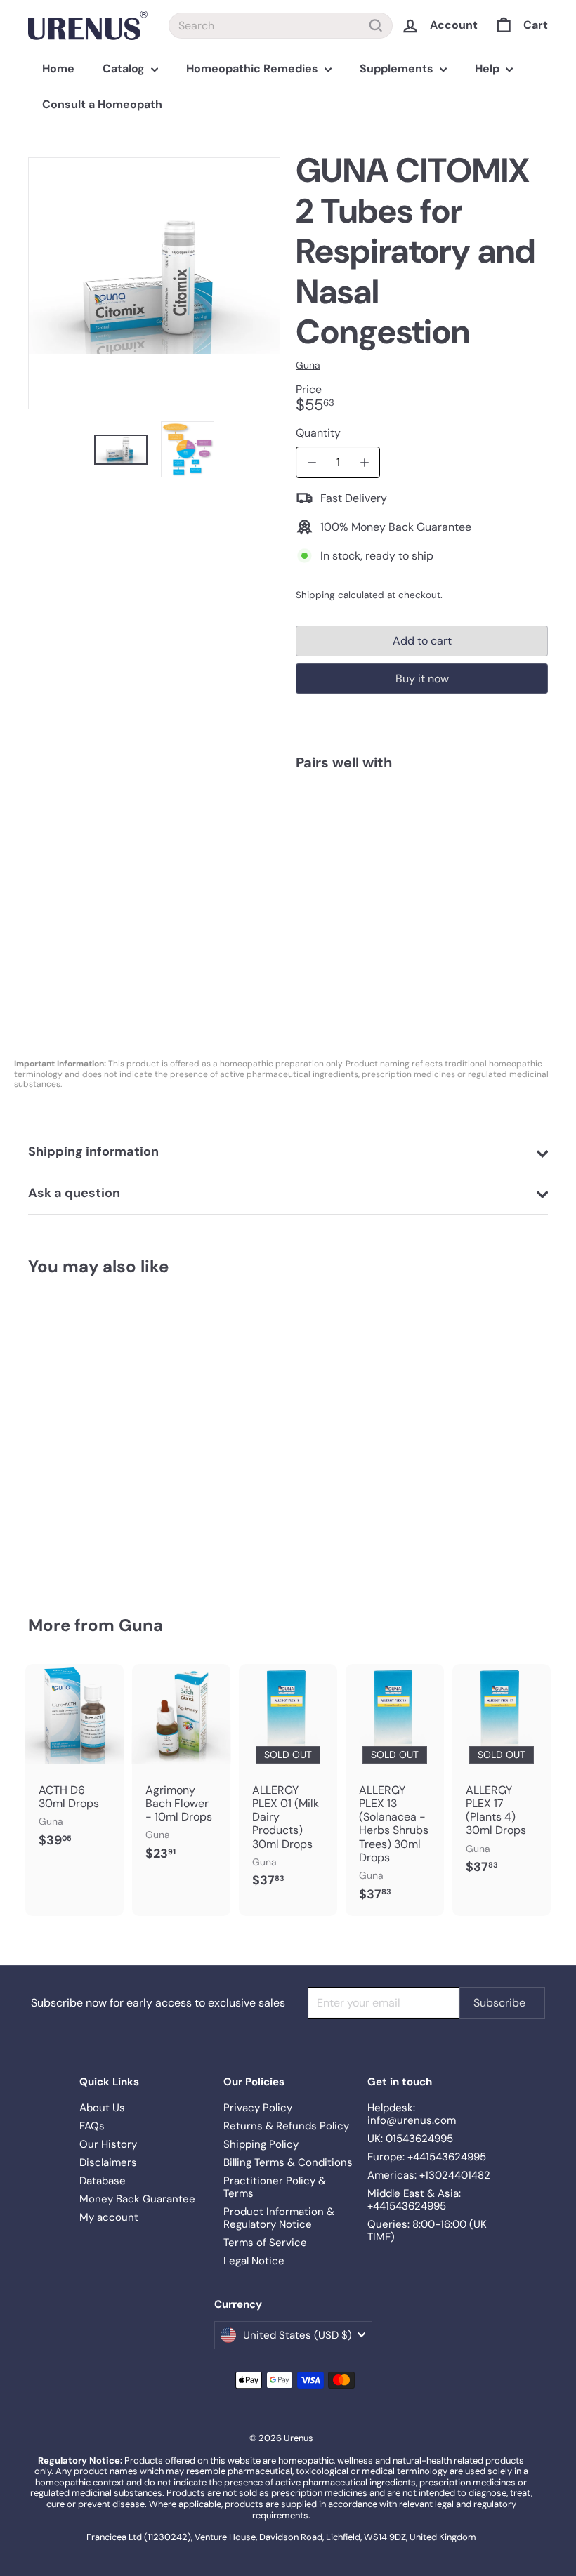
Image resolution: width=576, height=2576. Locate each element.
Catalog (125, 68)
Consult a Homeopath (102, 104)
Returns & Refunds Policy (286, 2126)
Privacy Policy (258, 2108)
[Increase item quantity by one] (364, 462)
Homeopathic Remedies (254, 68)
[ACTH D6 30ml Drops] (74, 1763)
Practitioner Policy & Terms (275, 2187)
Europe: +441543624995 (427, 2157)
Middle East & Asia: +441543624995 (414, 2200)
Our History (108, 2144)
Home (58, 68)
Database (103, 2181)
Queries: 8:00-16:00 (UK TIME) (427, 2231)
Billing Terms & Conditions (288, 2162)
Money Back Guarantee (137, 2199)
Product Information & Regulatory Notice (279, 2218)
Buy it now (422, 679)
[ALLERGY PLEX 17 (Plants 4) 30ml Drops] (502, 1777)
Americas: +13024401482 (429, 2175)
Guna (141, 1625)
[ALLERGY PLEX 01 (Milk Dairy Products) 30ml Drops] (288, 1783)
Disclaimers (108, 2162)
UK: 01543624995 (410, 2139)
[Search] (376, 26)
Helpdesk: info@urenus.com (412, 2114)
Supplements (398, 68)
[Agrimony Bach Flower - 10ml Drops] (181, 1770)
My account (109, 2217)
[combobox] (281, 26)
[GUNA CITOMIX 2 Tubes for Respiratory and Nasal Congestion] (422, 847)
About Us (102, 2108)
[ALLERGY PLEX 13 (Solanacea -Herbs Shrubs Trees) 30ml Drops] (395, 1790)
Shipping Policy (261, 2144)
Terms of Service (265, 2243)
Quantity (318, 433)
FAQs (92, 2126)
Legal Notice (254, 2261)
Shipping (315, 595)
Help (489, 68)
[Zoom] (154, 283)
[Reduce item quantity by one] (312, 462)
